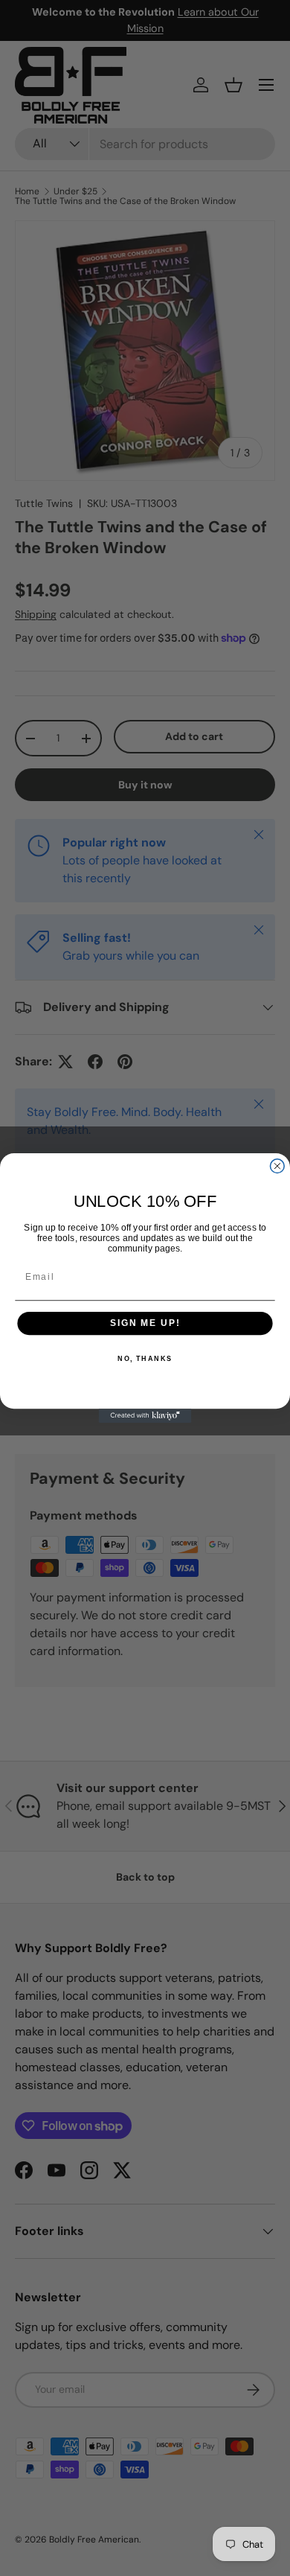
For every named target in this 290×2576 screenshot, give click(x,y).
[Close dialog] (277, 1166)
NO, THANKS (145, 1358)
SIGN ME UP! (145, 1323)
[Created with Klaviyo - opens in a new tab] (145, 1416)
